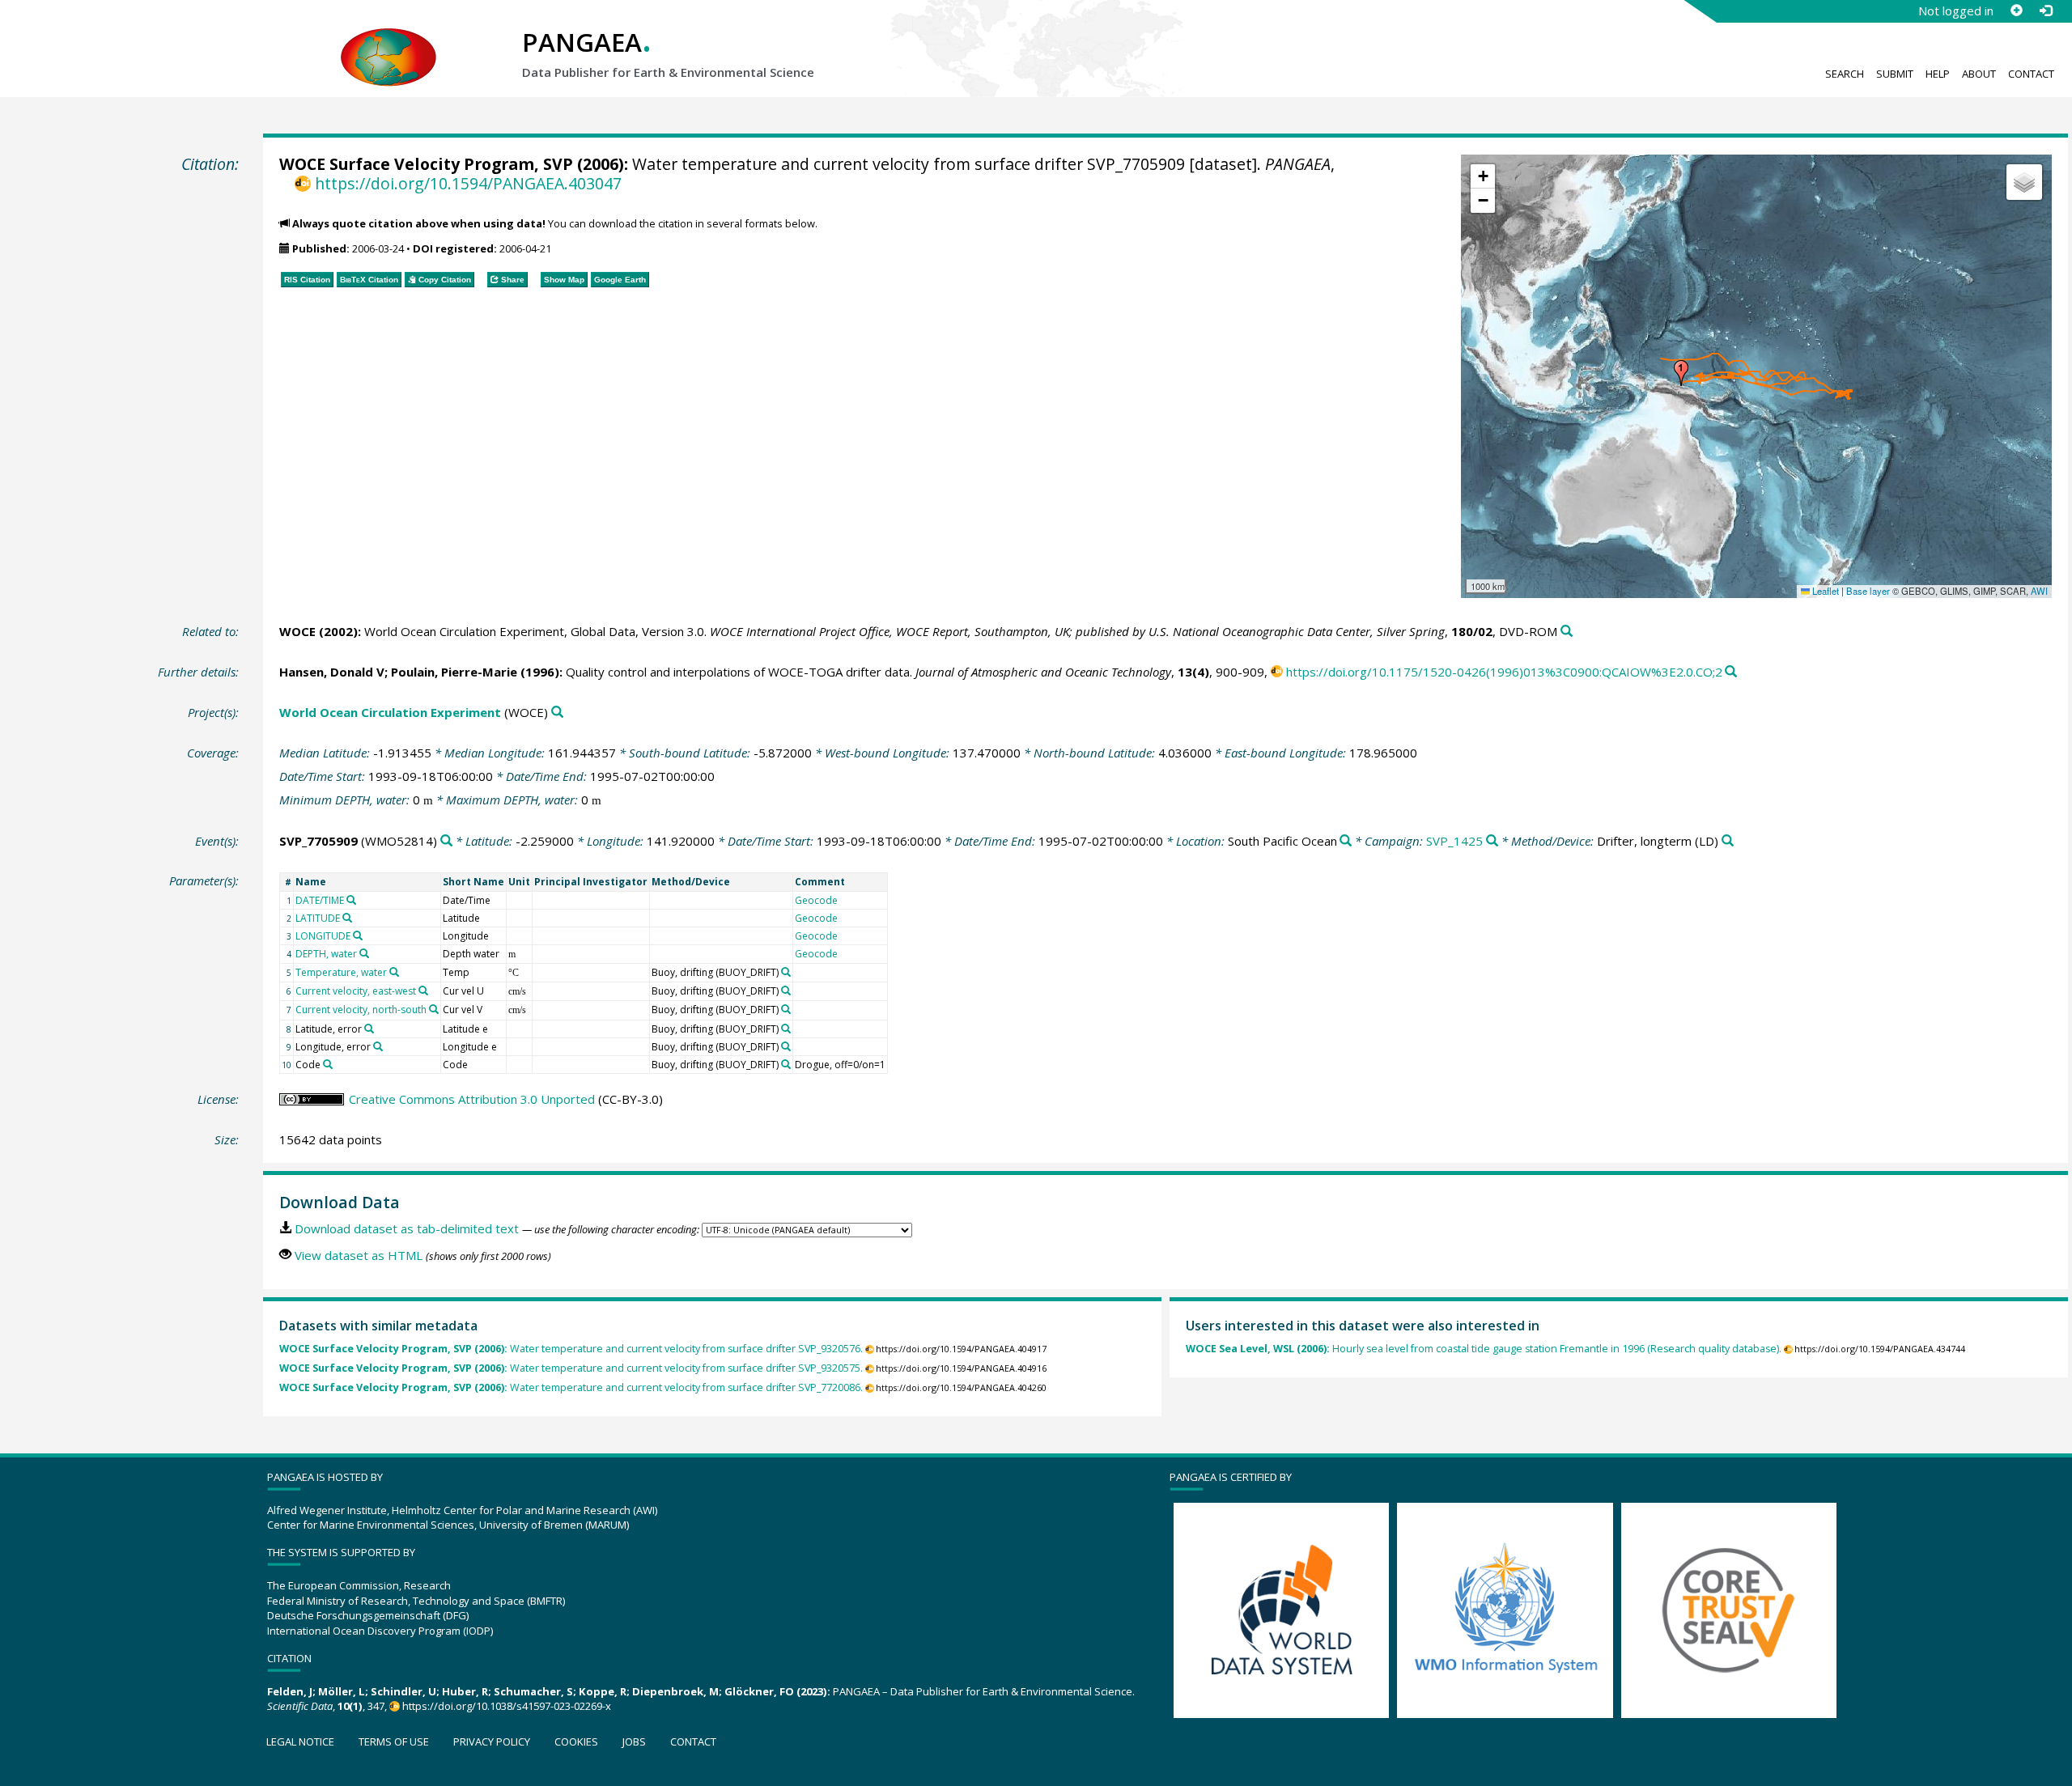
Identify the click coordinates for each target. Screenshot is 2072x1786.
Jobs (634, 1741)
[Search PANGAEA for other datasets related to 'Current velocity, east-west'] (423, 991)
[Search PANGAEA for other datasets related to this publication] (1567, 632)
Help (1938, 74)
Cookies (576, 1741)
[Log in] (2045, 11)
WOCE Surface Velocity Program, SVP (426, 164)
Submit (1895, 74)
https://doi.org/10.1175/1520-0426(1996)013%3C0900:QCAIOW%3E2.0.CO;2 (1504, 672)
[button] (1681, 373)
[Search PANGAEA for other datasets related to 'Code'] (328, 1064)
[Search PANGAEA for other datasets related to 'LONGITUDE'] (358, 935)
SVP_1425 (1454, 841)
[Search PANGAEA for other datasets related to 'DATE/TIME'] (351, 900)
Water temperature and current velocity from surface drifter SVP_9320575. (571, 1368)
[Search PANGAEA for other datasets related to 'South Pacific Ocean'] (1346, 841)
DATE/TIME (320, 900)
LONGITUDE (323, 936)
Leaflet (1824, 591)
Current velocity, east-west (356, 991)
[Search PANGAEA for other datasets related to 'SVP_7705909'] (446, 841)
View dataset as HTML (359, 1255)
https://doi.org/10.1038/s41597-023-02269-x (507, 1706)
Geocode (816, 900)
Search (1845, 74)
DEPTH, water (326, 954)
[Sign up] (2016, 11)
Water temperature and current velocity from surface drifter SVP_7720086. (571, 1387)
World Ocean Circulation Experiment (390, 712)
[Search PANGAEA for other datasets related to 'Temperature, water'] (394, 972)
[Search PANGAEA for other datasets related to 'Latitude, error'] (369, 1029)
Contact (2031, 74)
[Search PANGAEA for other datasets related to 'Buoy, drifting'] (786, 972)
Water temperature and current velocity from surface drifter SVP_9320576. (571, 1349)
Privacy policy (492, 1741)
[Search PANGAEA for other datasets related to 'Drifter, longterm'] (1728, 841)
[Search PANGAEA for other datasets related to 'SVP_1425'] (1492, 841)
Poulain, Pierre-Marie (454, 672)
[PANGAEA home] (388, 41)
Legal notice (300, 1741)
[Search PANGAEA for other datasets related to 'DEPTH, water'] (364, 953)
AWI (2039, 591)
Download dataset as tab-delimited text (407, 1228)
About (1979, 74)
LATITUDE (318, 918)
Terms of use (394, 1741)
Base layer (1868, 591)
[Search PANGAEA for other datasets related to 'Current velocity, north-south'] (434, 1009)
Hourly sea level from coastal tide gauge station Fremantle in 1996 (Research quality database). (1484, 1349)
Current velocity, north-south (361, 1010)
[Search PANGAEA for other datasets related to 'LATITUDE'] (347, 918)
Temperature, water (341, 972)
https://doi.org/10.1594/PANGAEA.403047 (468, 183)
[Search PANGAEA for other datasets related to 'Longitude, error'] (378, 1046)
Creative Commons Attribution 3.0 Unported (472, 1099)
